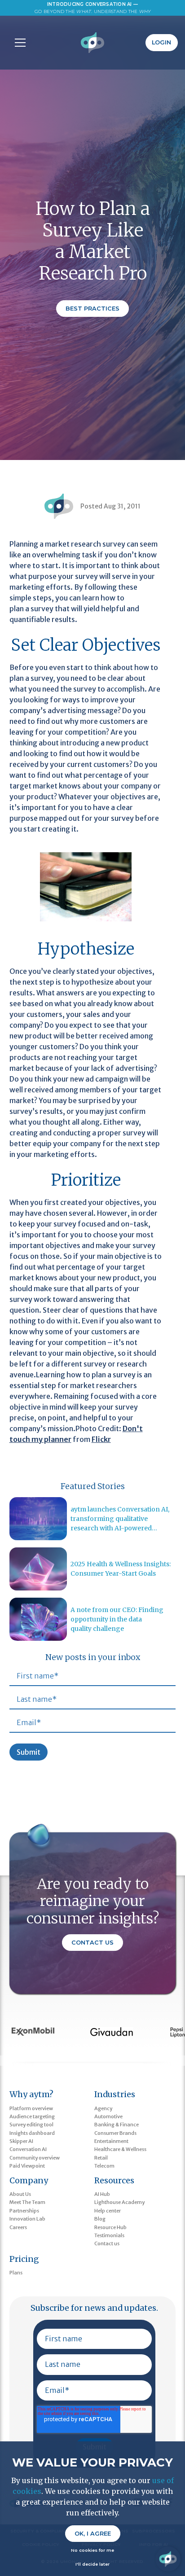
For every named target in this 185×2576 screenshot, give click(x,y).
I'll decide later (92, 2564)
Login (161, 42)
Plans (16, 2273)
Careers (18, 2227)
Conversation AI (28, 2149)
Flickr (101, 1439)
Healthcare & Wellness (120, 2149)
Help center (108, 2211)
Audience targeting (32, 2116)
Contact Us (92, 1943)
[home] (93, 43)
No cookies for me (92, 2550)
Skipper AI (21, 2141)
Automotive (108, 2116)
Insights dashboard (32, 2133)
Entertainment (111, 2141)
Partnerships (24, 2211)
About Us (20, 2194)
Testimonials (109, 2235)
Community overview (35, 2158)
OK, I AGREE (93, 2534)
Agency (103, 2108)
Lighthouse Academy (119, 2202)
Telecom (104, 2166)
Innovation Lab (27, 2219)
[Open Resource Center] (168, 2559)
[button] (18, 43)
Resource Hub (110, 2227)
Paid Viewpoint (27, 2166)
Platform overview (31, 2108)
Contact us (107, 2243)
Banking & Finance (117, 2125)
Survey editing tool (31, 2125)
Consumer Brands (115, 2133)
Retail (101, 2158)
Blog (100, 2219)
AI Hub (102, 2194)
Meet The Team (27, 2202)
